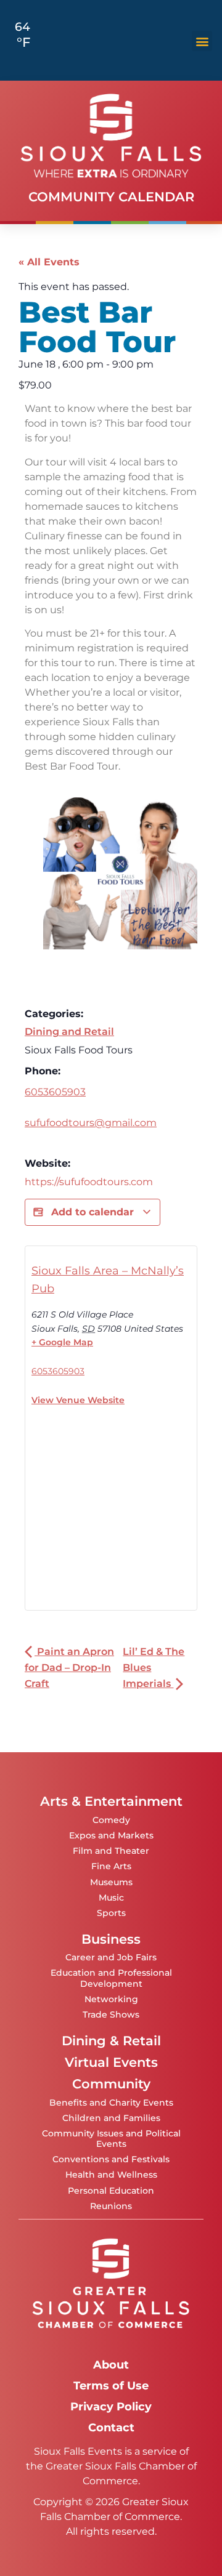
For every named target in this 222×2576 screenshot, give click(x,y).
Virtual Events (111, 2062)
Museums (111, 1882)
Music (111, 1898)
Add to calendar (92, 1212)
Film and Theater (111, 1851)
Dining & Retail (111, 2041)
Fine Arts (111, 1866)
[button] (202, 41)
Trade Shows (111, 2015)
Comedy (111, 1820)
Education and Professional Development (111, 1978)
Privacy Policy (111, 2406)
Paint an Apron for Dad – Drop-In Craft (69, 1668)
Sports (111, 1913)
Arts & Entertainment (111, 1801)
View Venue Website (78, 1400)
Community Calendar (111, 197)
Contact (111, 2427)
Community (111, 2084)
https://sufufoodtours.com (89, 1182)
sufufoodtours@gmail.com (91, 1123)
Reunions (111, 2206)
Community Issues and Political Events (111, 2139)
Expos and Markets (111, 1835)
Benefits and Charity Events (111, 2103)
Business (111, 1939)
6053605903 (55, 1092)
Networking (111, 1999)
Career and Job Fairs (111, 1957)
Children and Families (111, 2118)
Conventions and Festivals (111, 2159)
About (111, 2365)
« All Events (49, 262)
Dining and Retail (69, 1032)
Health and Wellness (111, 2175)
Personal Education (111, 2191)
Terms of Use (111, 2385)
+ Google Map (62, 1342)
